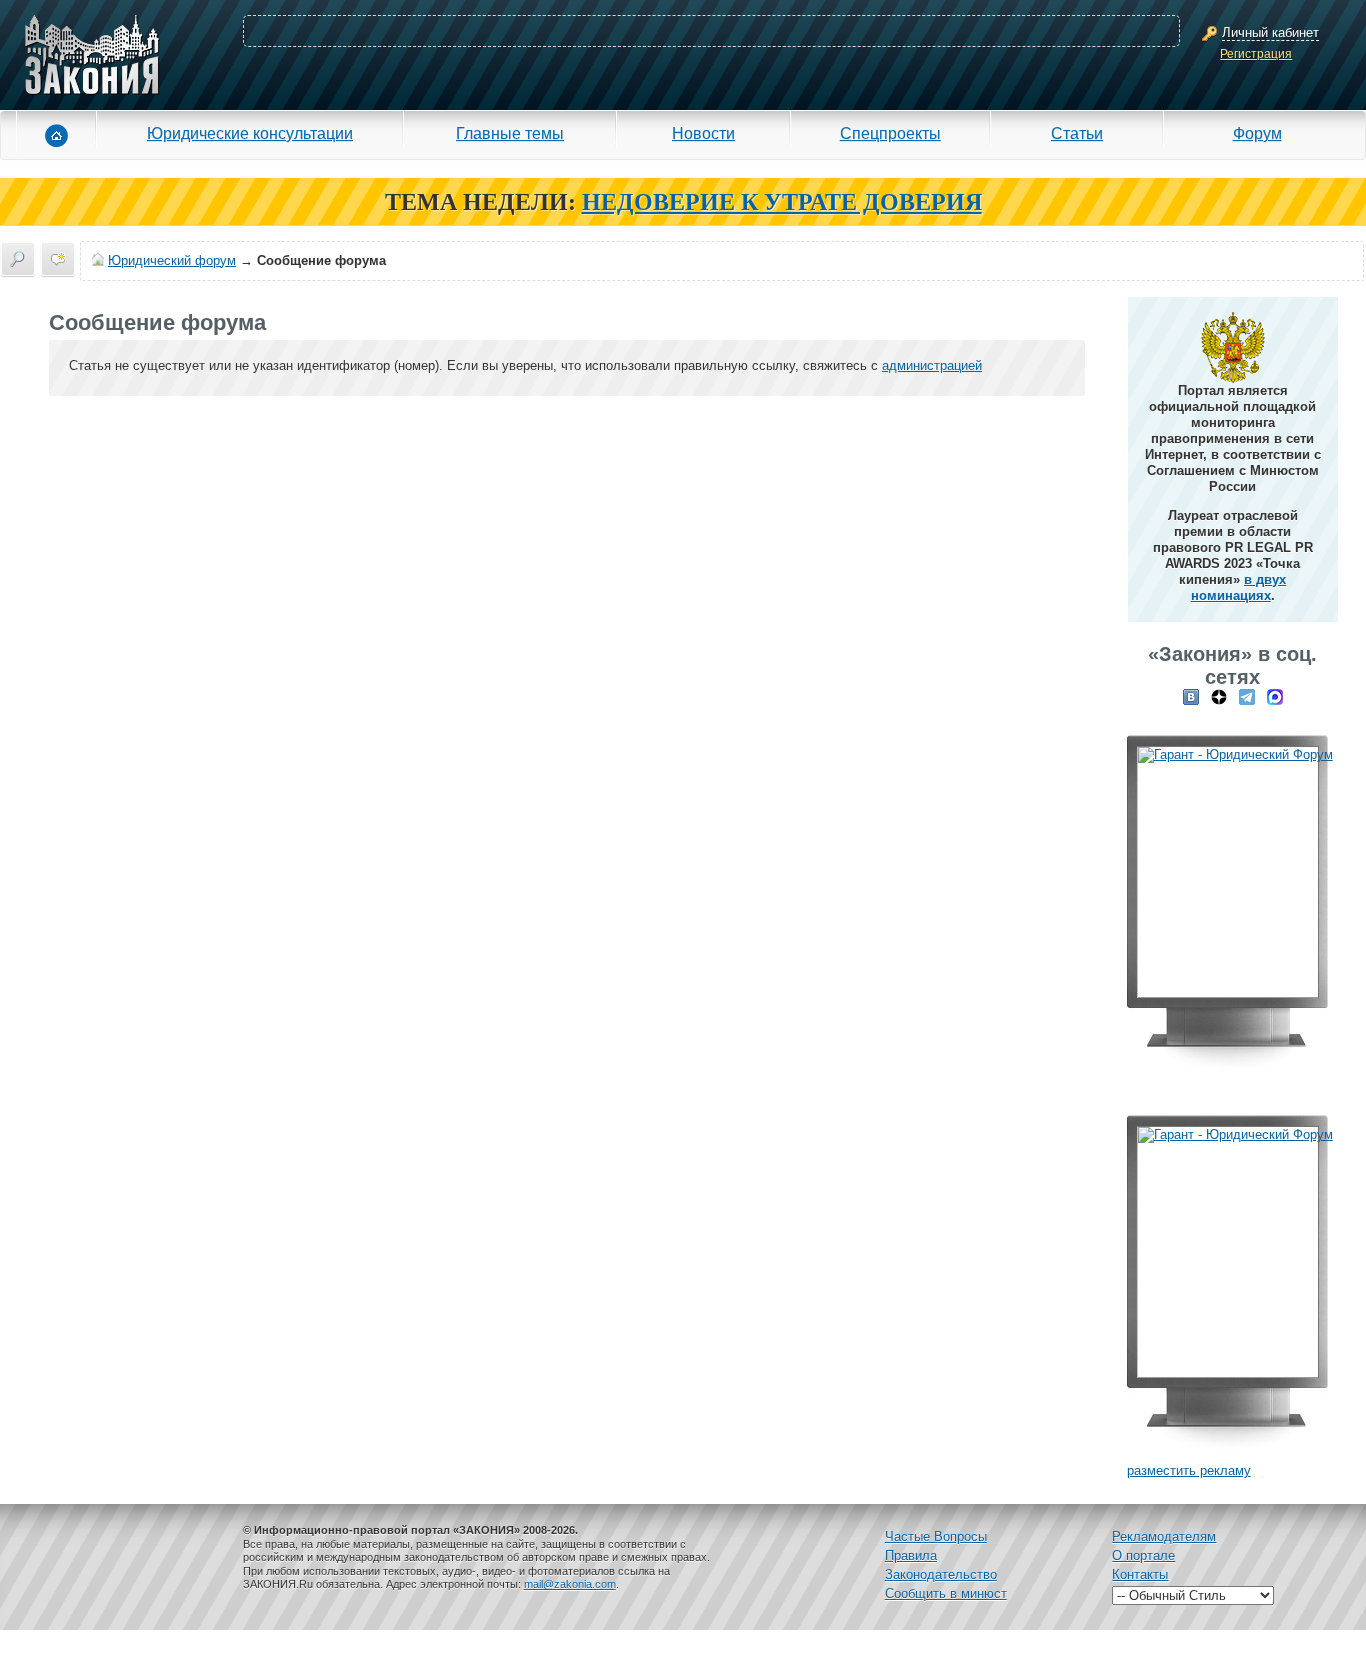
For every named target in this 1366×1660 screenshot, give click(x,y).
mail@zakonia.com (570, 1584)
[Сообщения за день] (58, 259)
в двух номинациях (1239, 587)
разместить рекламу (1189, 1470)
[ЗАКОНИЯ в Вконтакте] (1191, 696)
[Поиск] (18, 259)
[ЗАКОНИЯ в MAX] (1275, 696)
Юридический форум (172, 260)
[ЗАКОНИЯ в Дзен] (1219, 696)
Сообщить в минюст (946, 1593)
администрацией (932, 365)
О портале (1143, 1555)
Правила (911, 1555)
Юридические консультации (250, 133)
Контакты (1140, 1574)
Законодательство (941, 1574)
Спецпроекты (890, 133)
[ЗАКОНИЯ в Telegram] (1247, 696)
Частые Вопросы (936, 1536)
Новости (703, 133)
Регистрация (1256, 54)
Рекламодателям (1164, 1536)
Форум (1257, 133)
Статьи (1077, 133)
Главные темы (510, 133)
